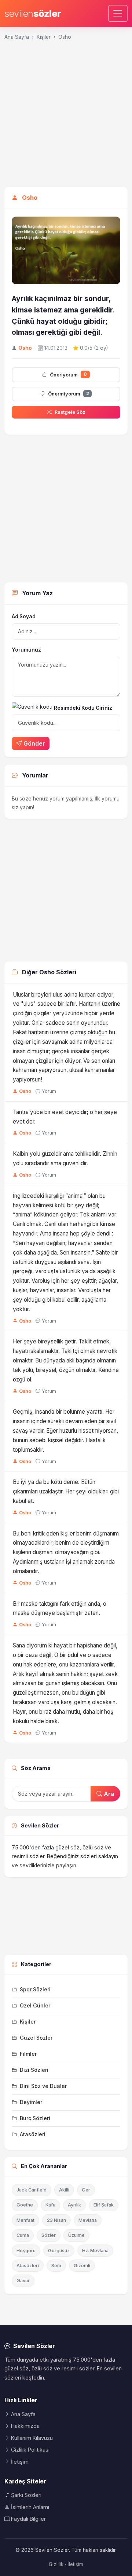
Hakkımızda (25, 2426)
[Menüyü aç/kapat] (118, 13)
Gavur (23, 2281)
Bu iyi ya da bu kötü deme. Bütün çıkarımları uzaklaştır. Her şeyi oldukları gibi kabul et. (66, 1491)
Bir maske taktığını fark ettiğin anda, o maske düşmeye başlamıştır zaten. (60, 1608)
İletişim (20, 2462)
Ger (86, 2190)
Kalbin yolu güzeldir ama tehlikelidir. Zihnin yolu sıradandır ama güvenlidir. (65, 1158)
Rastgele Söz (70, 412)
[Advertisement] (66, 117)
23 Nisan (56, 2220)
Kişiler (44, 37)
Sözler (49, 2235)
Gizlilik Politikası (30, 2450)
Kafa (50, 2205)
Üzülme (76, 2235)
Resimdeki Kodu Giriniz (83, 708)
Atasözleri (28, 2266)
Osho (65, 37)
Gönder (34, 743)
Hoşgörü (26, 2251)
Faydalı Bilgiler (28, 2519)
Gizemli (82, 2266)
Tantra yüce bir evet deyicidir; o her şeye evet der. (65, 1117)
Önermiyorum (69, 394)
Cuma (23, 2235)
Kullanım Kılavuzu (32, 2438)
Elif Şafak (104, 2205)
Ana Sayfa (17, 37)
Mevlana (88, 2220)
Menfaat (25, 2220)
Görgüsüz (59, 2251)
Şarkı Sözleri (26, 2495)
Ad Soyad (24, 616)
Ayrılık (74, 2205)
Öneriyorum (68, 374)
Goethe (25, 2205)
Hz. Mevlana (95, 2251)
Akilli (64, 2190)
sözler (33, 13)
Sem (56, 2266)
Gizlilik (56, 2564)
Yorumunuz (26, 650)
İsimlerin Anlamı (30, 2507)
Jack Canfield (32, 2190)
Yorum (49, 1091)
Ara (108, 1794)
